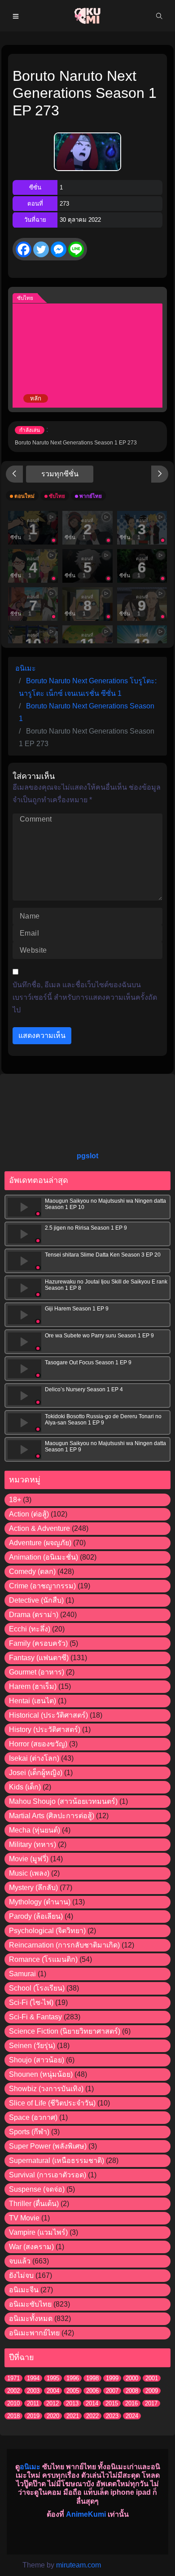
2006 (92, 2391)
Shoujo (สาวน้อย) (37, 2060)
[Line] (76, 249)
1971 (13, 2378)
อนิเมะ (30, 2467)
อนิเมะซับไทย (30, 2304)
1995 (53, 2378)
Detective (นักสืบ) (36, 1600)
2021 (73, 2416)
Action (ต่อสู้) (29, 1514)
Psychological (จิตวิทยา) (47, 1931)
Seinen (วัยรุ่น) (32, 2046)
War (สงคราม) (31, 2247)
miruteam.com (79, 2565)
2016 (131, 2403)
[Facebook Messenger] (59, 249)
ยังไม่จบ (21, 2275)
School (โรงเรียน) (37, 1988)
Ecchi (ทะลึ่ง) (30, 1629)
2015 (112, 2403)
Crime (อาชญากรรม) (42, 1586)
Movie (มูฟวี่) (29, 1859)
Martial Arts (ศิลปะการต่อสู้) (52, 1816)
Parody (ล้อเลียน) (36, 1916)
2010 (13, 2403)
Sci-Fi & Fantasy (35, 2017)
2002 (13, 2391)
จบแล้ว (20, 2261)
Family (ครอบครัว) (38, 1643)
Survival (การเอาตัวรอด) (48, 2175)
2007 (112, 2391)
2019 (33, 2416)
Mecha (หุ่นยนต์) (35, 1830)
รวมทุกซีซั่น (60, 474)
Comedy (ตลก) (32, 1572)
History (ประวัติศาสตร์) (45, 1730)
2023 (112, 2416)
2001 (152, 2378)
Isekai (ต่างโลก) (34, 1758)
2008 (132, 2391)
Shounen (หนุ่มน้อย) (41, 2074)
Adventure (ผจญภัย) (40, 1543)
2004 (53, 2391)
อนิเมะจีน (24, 2290)
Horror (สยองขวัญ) (38, 1744)
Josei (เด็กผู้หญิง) (36, 1773)
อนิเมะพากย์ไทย (34, 2333)
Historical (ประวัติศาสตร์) (48, 1715)
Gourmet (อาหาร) (37, 1672)
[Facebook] (24, 249)
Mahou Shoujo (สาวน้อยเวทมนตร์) (63, 1801)
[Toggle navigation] (16, 16)
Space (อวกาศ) (33, 2117)
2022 (92, 2416)
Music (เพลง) (29, 1873)
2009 (152, 2391)
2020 (53, 2416)
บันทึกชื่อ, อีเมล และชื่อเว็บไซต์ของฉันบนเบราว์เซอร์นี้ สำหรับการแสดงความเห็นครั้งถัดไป (85, 997)
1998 (92, 2378)
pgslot (87, 1156)
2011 (33, 2403)
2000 (132, 2378)
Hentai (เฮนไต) (33, 1701)
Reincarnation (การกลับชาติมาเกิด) (64, 1945)
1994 (33, 2378)
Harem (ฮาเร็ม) (33, 1686)
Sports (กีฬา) (29, 2132)
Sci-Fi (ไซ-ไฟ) (31, 2002)
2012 (52, 2403)
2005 (73, 2391)
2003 (33, 2391)
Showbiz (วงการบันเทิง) (46, 2089)
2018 (13, 2416)
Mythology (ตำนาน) (40, 1902)
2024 (132, 2416)
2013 (72, 2403)
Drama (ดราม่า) (34, 1615)
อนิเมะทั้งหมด (31, 2319)
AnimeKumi (86, 2514)
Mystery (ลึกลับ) (33, 1888)
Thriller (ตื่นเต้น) (34, 2204)
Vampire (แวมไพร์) (38, 2232)
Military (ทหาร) (33, 1844)
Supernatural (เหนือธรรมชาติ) (57, 2161)
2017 (151, 2403)
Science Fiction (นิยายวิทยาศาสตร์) (65, 2031)
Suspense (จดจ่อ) (37, 2189)
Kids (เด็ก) (25, 1787)
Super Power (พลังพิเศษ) (48, 2146)
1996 (73, 2378)
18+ (15, 1500)
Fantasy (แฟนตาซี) (39, 1658)
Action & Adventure (39, 1528)
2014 (92, 2403)
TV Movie (24, 2218)
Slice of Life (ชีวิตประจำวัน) (52, 2103)
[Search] (159, 16)
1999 (112, 2378)
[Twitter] (41, 249)
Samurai (22, 1974)
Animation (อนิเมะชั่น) (44, 1557)
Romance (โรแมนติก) (43, 1959)
